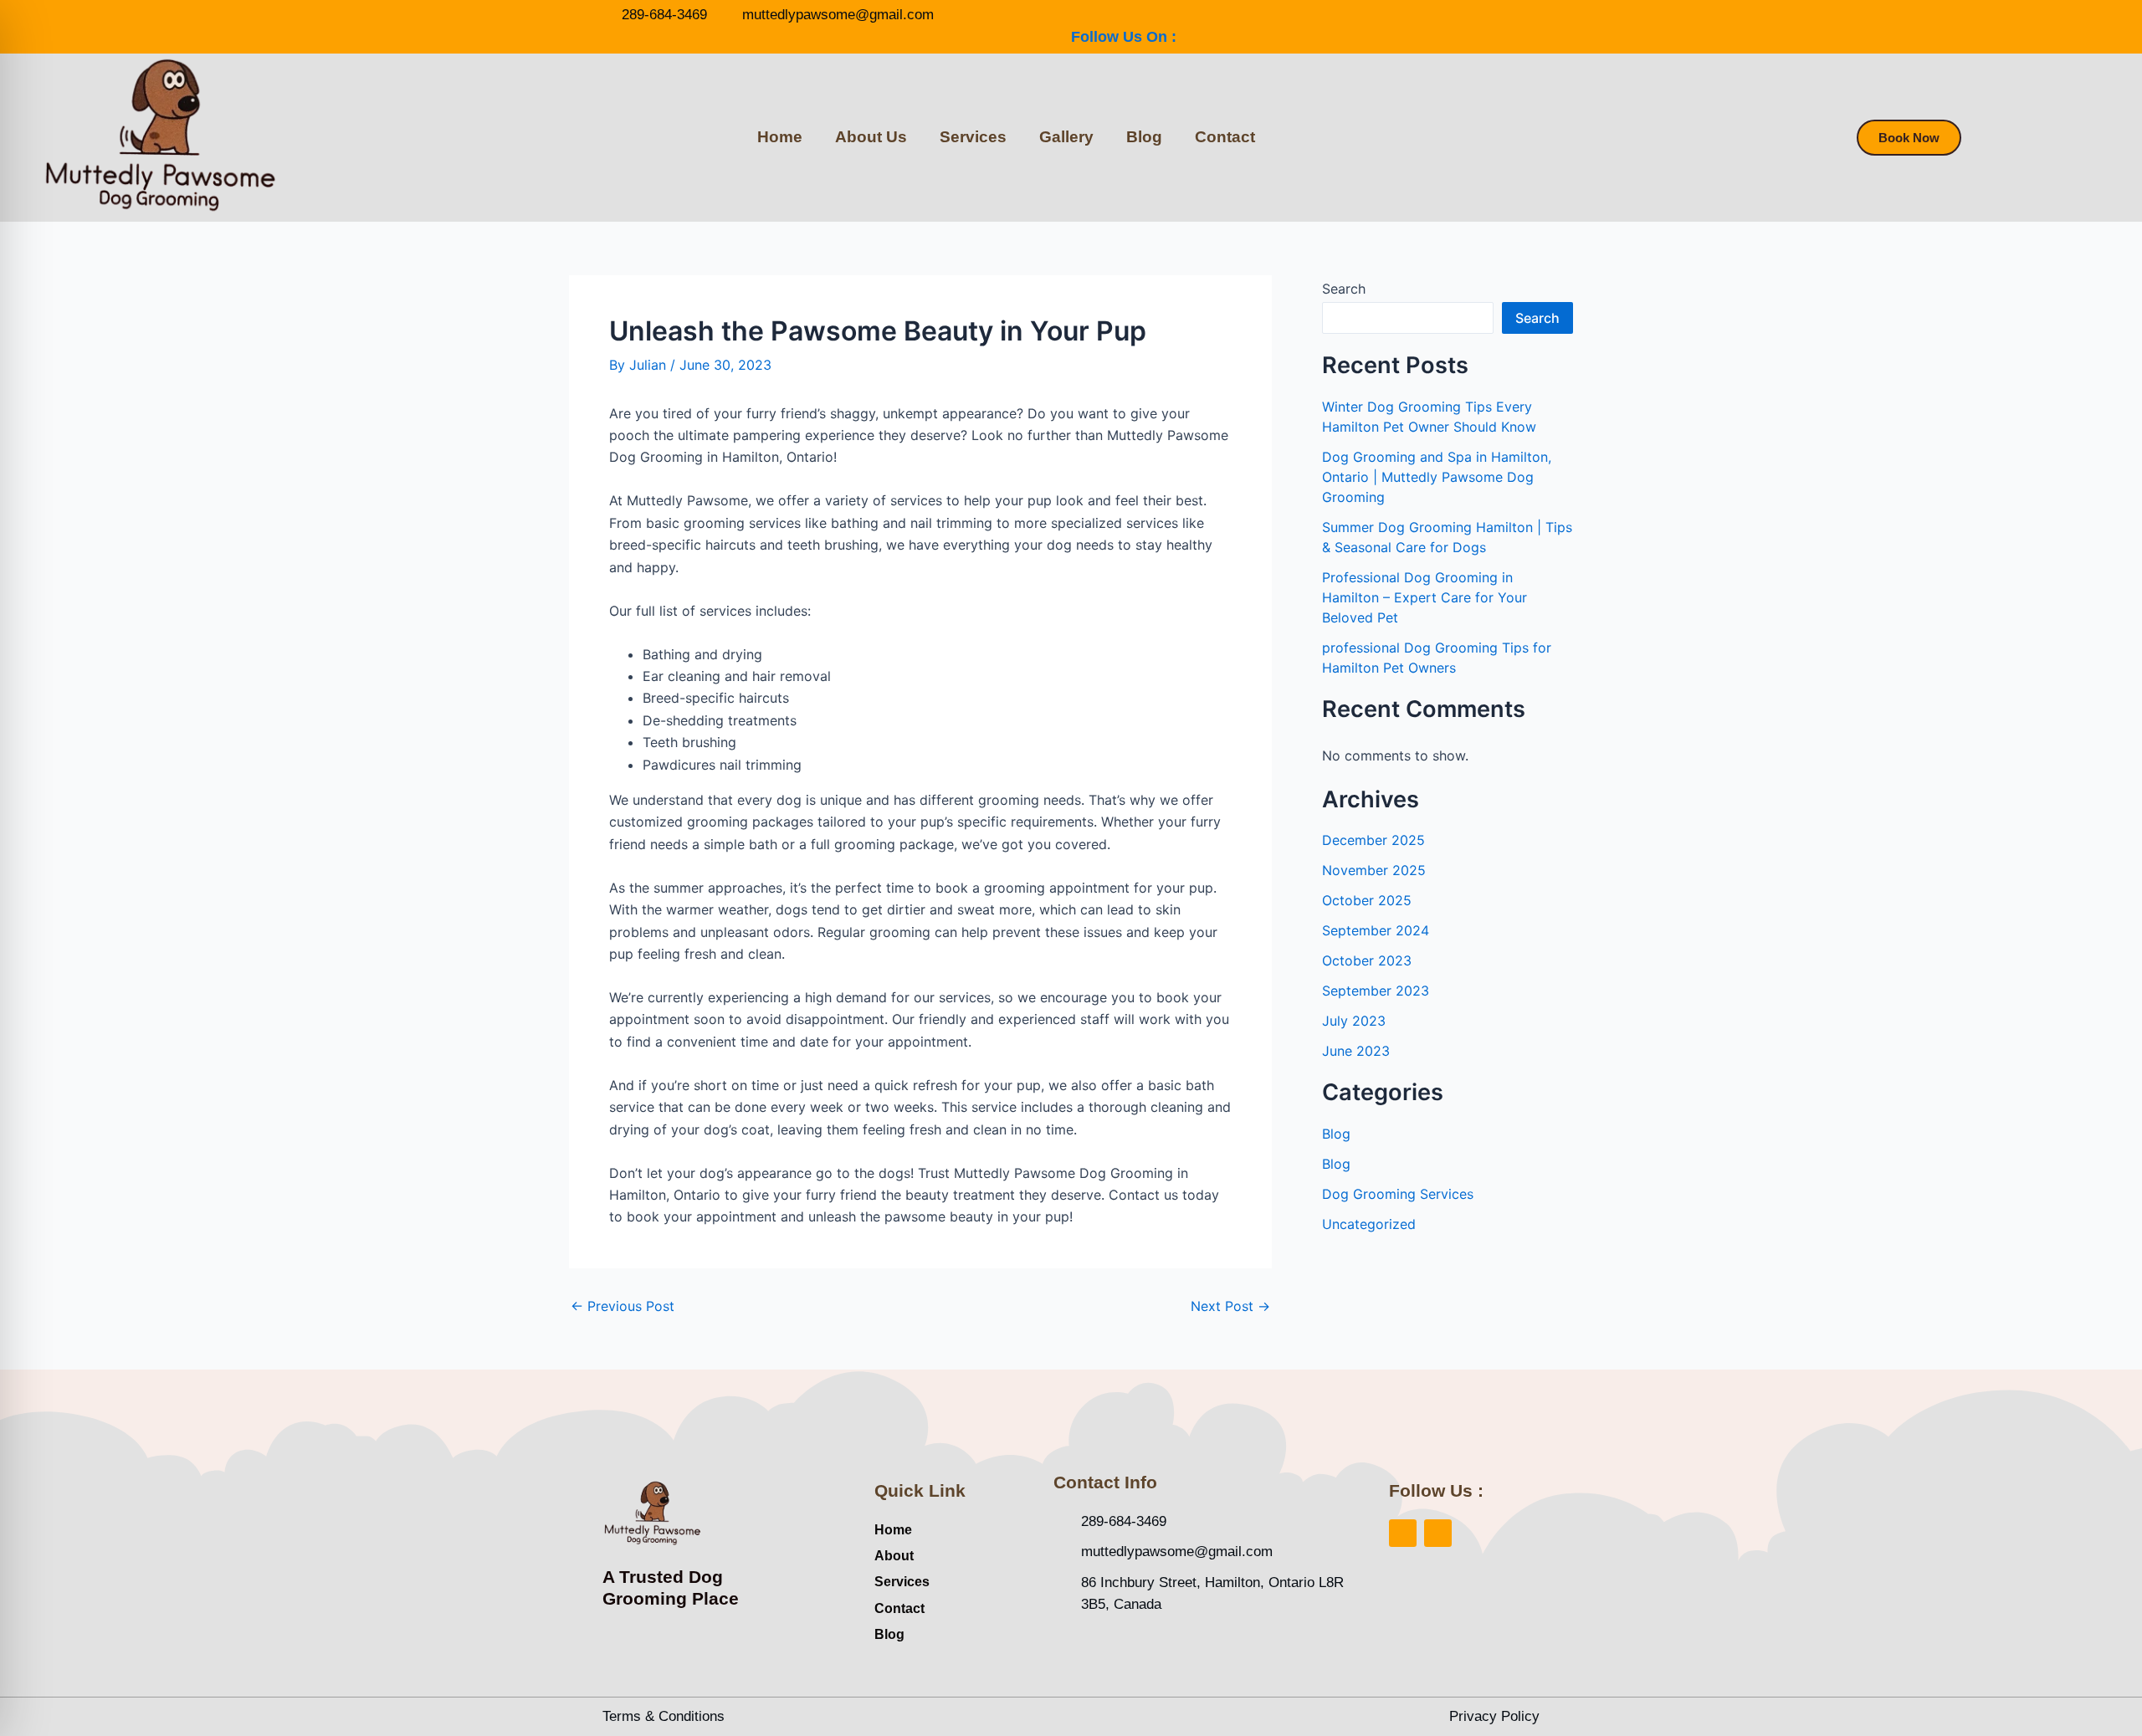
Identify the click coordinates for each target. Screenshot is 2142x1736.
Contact (1225, 137)
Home (780, 137)
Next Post (1230, 1306)
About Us (871, 137)
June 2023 (1356, 1051)
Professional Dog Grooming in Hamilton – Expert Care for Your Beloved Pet (1425, 597)
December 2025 (1373, 840)
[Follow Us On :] (1080, 13)
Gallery (1066, 137)
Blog (1144, 137)
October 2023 (1367, 960)
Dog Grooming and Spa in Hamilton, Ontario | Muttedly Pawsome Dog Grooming (1437, 477)
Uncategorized (1369, 1224)
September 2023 (1376, 991)
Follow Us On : (1124, 37)
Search (1344, 289)
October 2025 (1367, 900)
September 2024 (1376, 930)
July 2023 (1354, 1021)
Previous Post (623, 1306)
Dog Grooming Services (1398, 1194)
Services (973, 137)
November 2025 (1374, 870)
